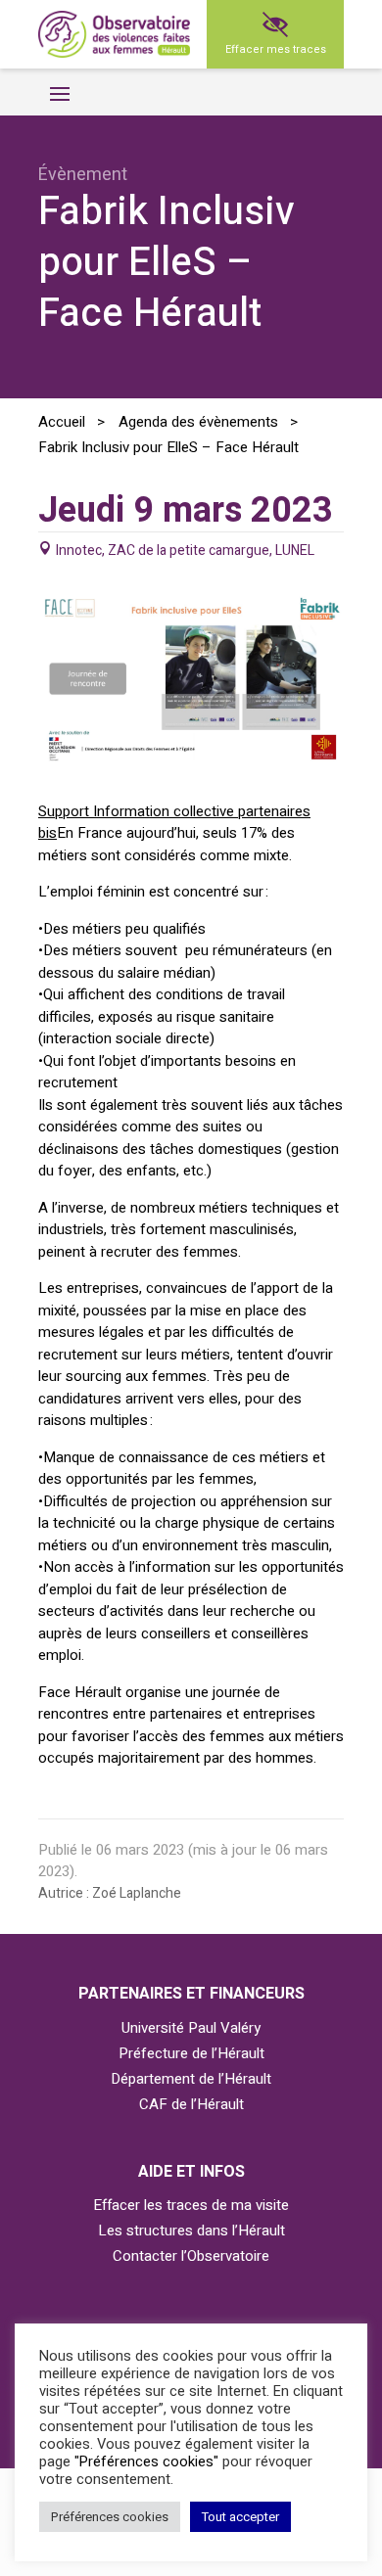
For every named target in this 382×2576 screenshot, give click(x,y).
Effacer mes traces (276, 49)
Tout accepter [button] (240, 2517)
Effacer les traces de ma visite (191, 2205)
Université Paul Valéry (191, 2028)
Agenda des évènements (198, 422)
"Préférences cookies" (146, 2462)
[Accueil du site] (114, 35)
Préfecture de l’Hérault (191, 2053)
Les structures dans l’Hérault (191, 2231)
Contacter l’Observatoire (191, 2256)
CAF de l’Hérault (191, 2104)
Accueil (62, 422)
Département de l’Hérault (191, 2079)
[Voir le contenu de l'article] (191, 759)
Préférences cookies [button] (110, 2517)
